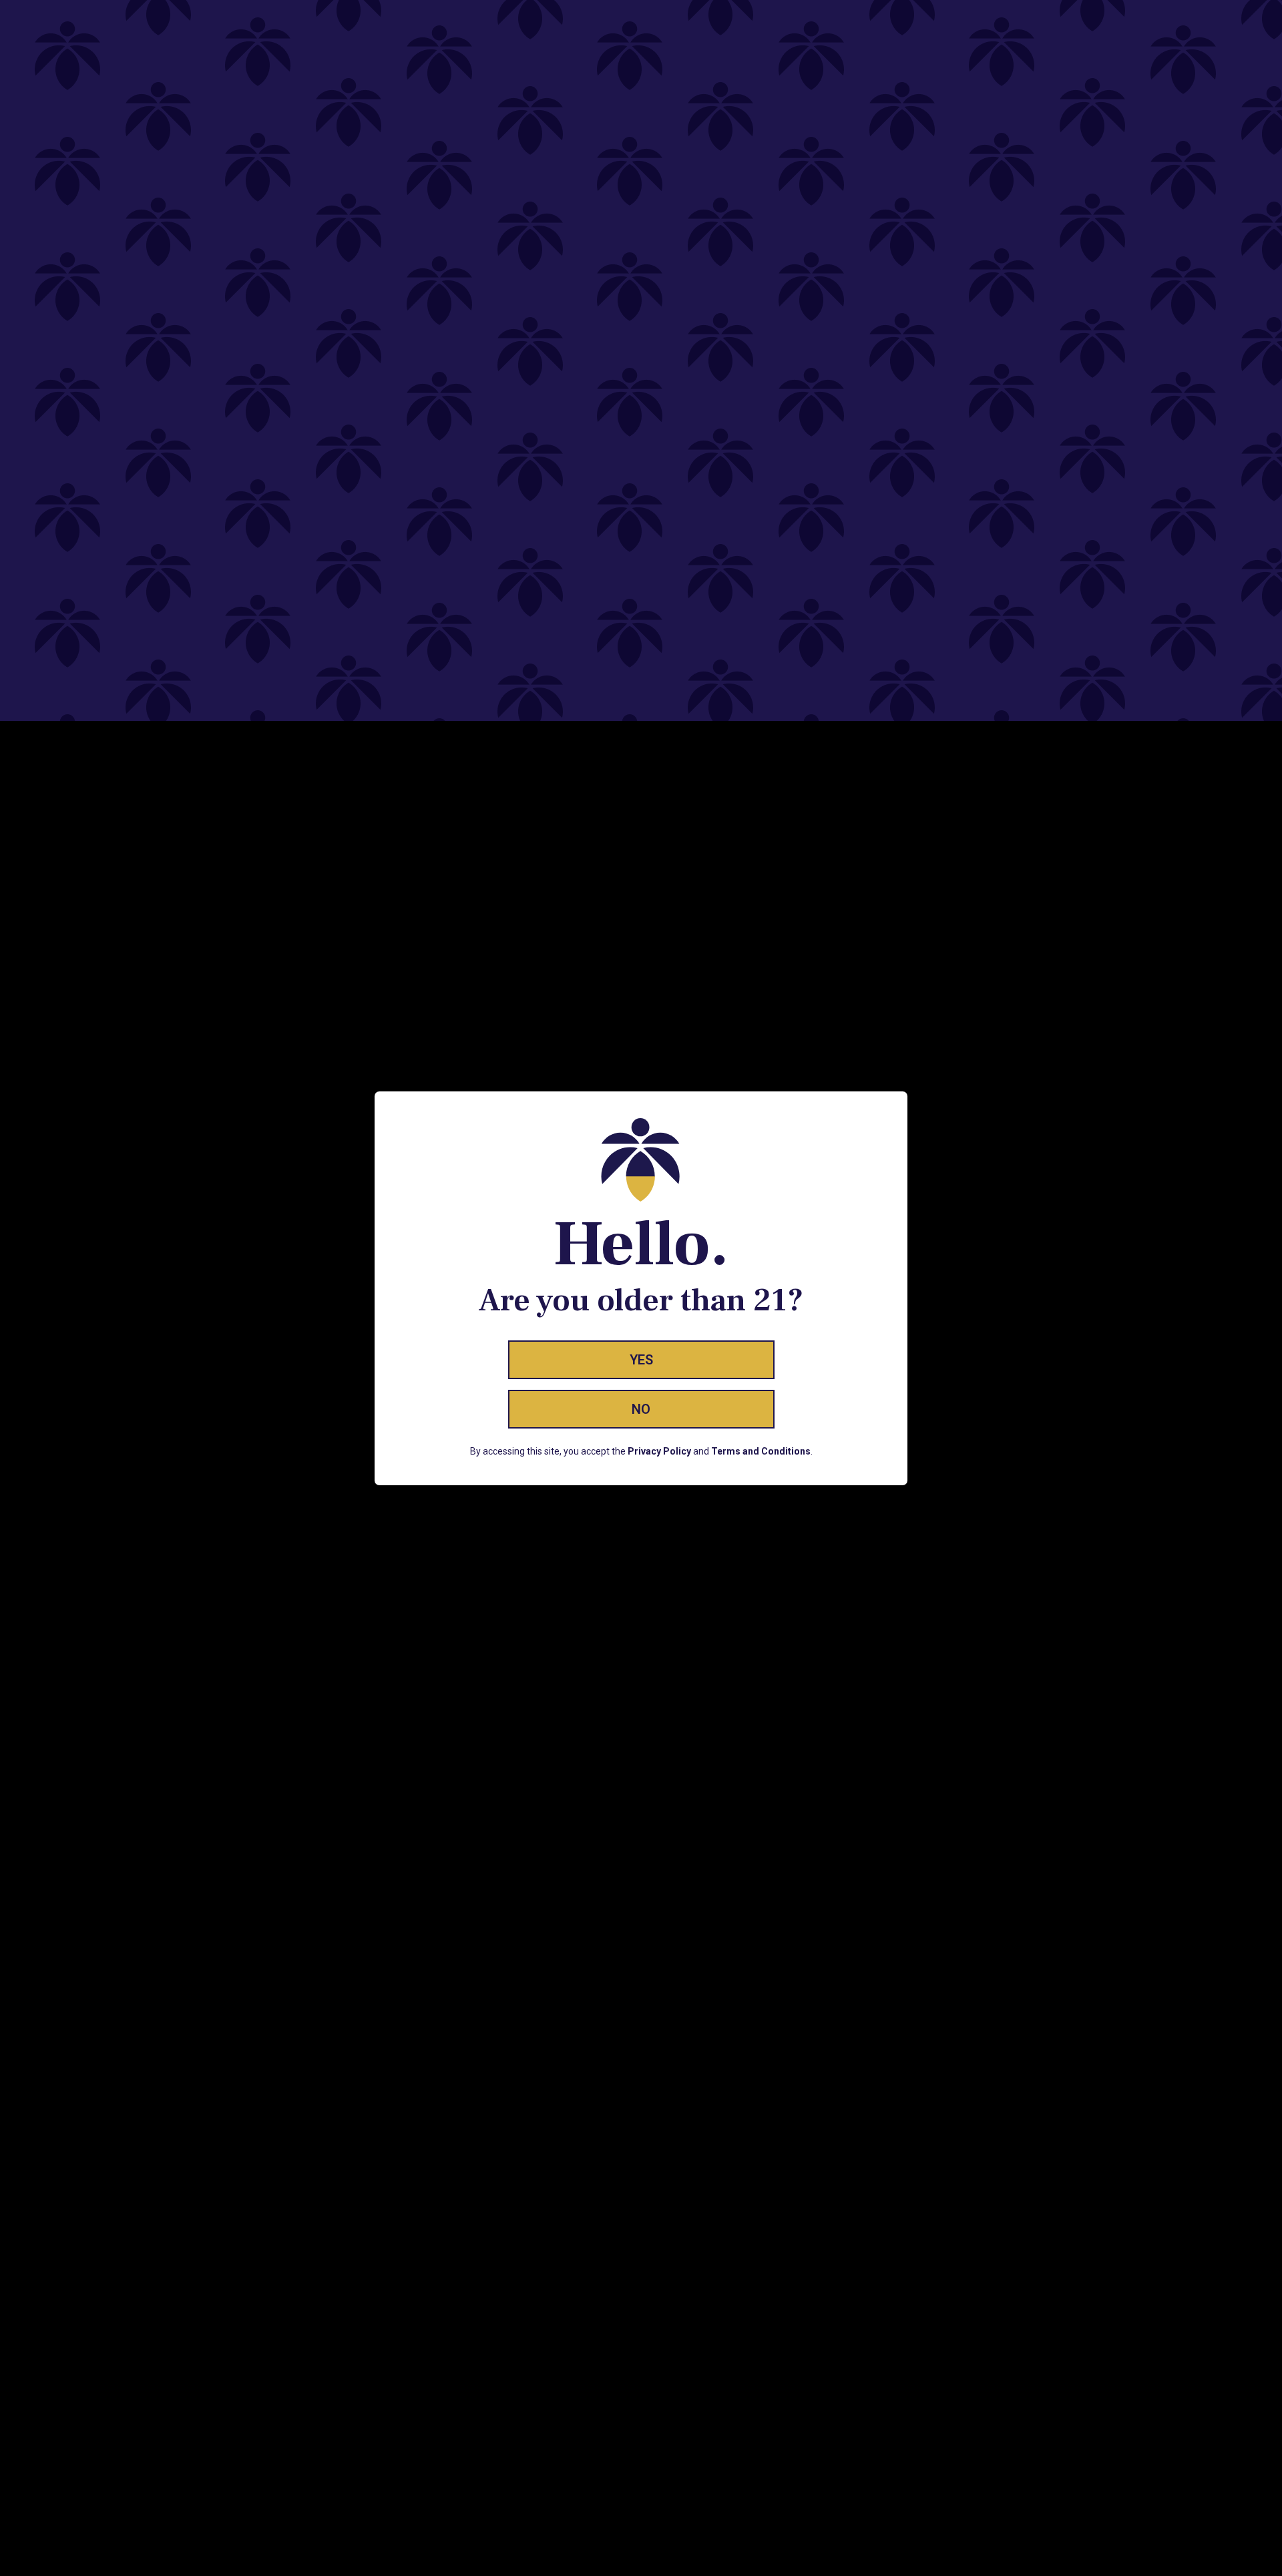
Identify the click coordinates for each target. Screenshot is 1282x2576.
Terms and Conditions (761, 1451)
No (641, 1409)
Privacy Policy (659, 1451)
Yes (641, 1360)
